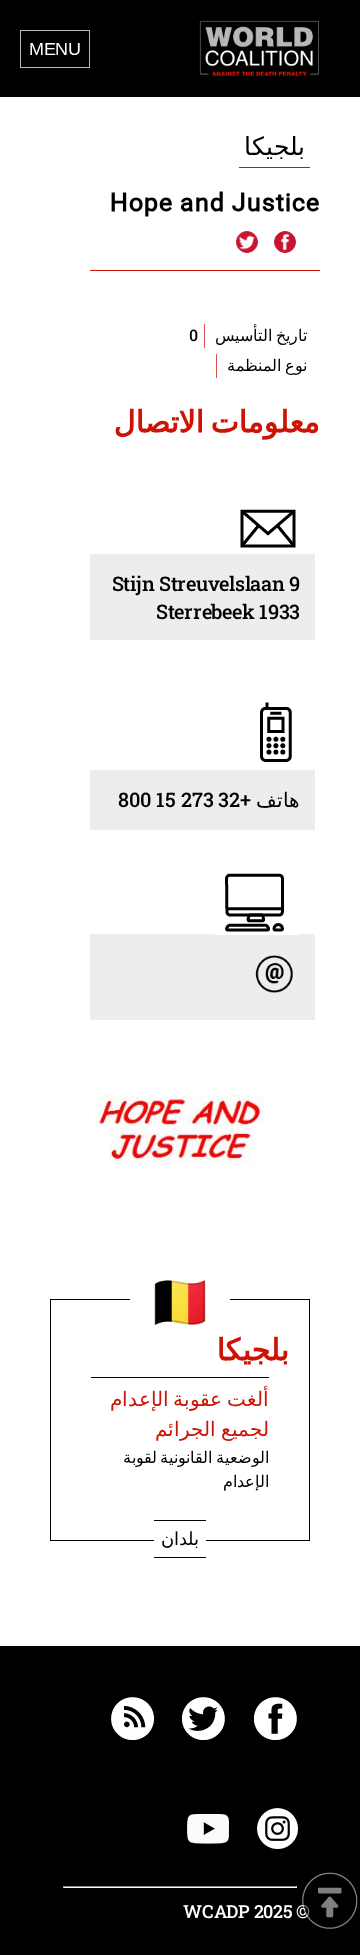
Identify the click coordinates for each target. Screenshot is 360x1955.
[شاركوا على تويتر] (247, 243)
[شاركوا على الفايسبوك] (284, 243)
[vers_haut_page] (330, 1902)
